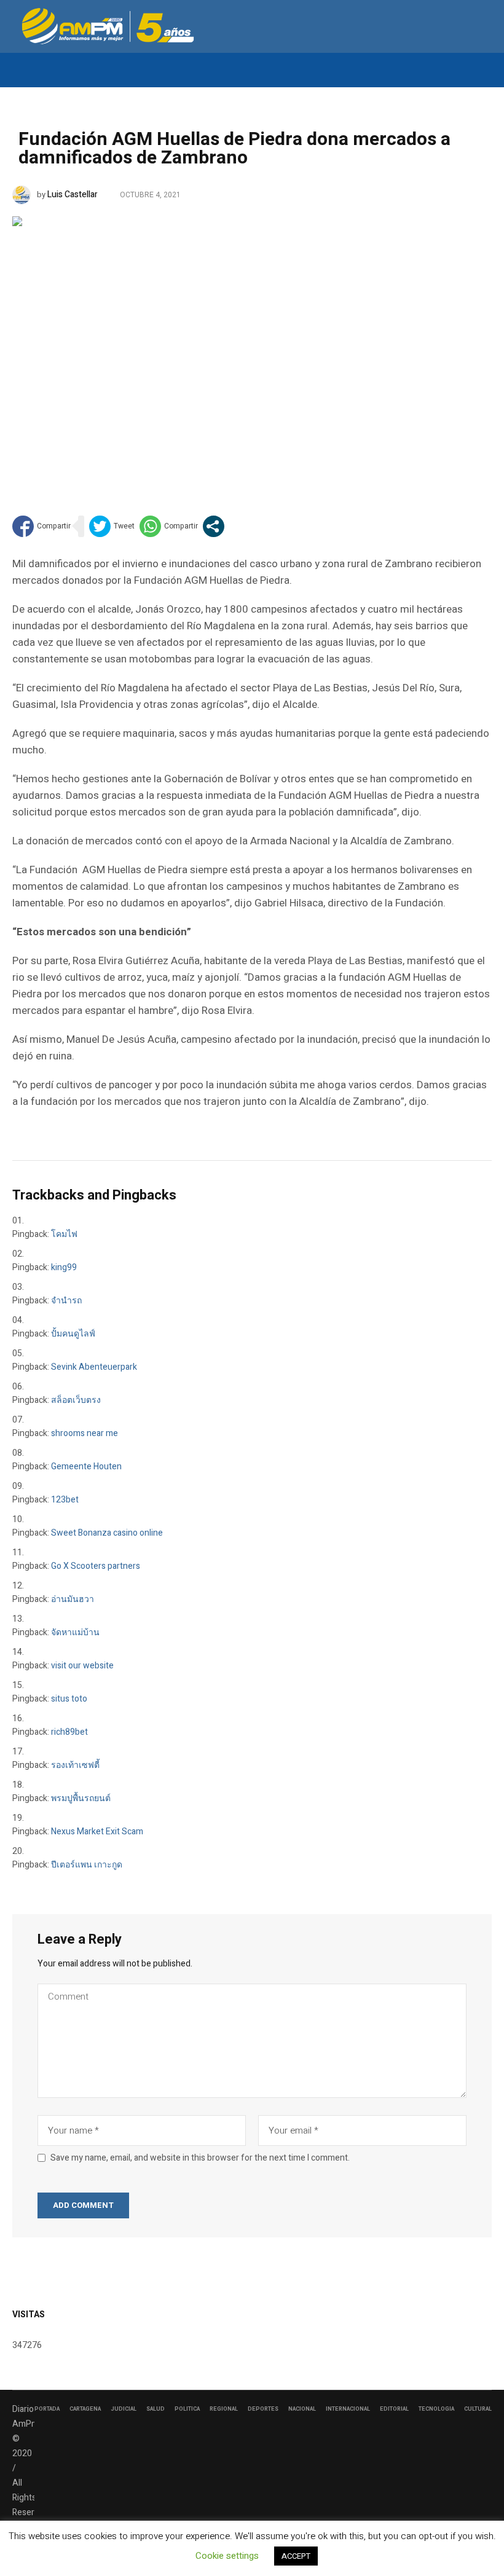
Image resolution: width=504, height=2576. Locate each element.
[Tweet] (112, 526)
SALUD (156, 2409)
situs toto (69, 1699)
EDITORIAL (394, 2409)
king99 (64, 1267)
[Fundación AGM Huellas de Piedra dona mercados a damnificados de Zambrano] (252, 347)
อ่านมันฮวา (73, 1599)
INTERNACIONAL (348, 2409)
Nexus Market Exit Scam (97, 1832)
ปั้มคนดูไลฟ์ (73, 1334)
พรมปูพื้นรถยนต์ (81, 1798)
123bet (65, 1500)
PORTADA (47, 2409)
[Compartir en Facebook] (41, 526)
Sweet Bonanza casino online (107, 1533)
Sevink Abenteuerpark (94, 1367)
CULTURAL (478, 2409)
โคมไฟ (64, 1234)
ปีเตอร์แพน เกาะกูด (87, 1865)
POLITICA (187, 2409)
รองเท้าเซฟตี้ (75, 1765)
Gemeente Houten (86, 1467)
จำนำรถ (66, 1301)
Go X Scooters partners (96, 1566)
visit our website (82, 1666)
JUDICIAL (124, 2409)
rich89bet (69, 1732)
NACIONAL (302, 2409)
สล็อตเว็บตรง (76, 1400)
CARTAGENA (85, 2409)
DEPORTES (263, 2409)
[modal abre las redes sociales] (214, 526)
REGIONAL (224, 2409)
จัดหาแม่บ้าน (75, 1632)
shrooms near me (85, 1433)
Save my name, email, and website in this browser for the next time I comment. (200, 2158)
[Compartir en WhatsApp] (169, 526)
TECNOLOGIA (436, 2409)
